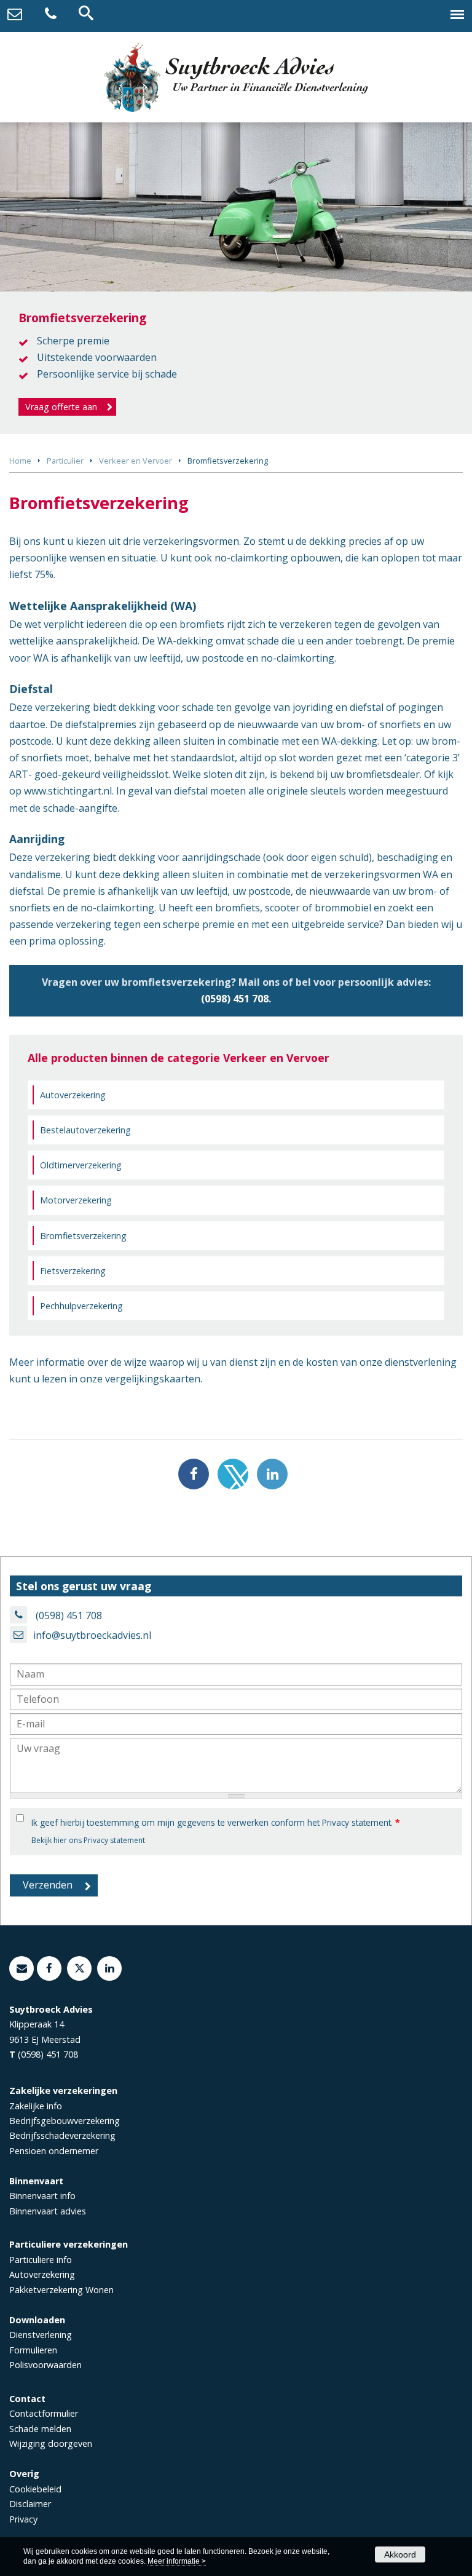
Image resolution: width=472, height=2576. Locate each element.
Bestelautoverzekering (85, 1130)
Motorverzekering (76, 1200)
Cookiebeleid (35, 2489)
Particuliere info (41, 2260)
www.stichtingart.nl (68, 791)
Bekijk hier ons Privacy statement (88, 1840)
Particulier (65, 461)
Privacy (23, 2519)
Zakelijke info (36, 2106)
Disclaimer (30, 2504)
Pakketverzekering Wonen (61, 2290)
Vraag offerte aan (61, 407)
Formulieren (33, 2350)
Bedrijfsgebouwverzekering (65, 2121)
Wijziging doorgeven (51, 2443)
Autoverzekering (73, 1095)
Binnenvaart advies (48, 2211)
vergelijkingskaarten (153, 1379)
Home (20, 461)
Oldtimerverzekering (81, 1165)
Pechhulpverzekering (81, 1306)
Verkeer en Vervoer (136, 461)
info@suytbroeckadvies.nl (92, 1635)
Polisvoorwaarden (45, 2365)
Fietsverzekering (73, 1271)
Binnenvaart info (42, 2196)
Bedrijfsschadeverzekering (62, 2135)
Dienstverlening (41, 2335)
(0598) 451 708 (235, 999)
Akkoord (400, 2554)
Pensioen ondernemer (54, 2151)
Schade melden (40, 2429)
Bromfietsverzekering (83, 1236)
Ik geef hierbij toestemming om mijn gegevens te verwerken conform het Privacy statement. (215, 1822)
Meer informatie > (177, 2561)
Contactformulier (44, 2413)
